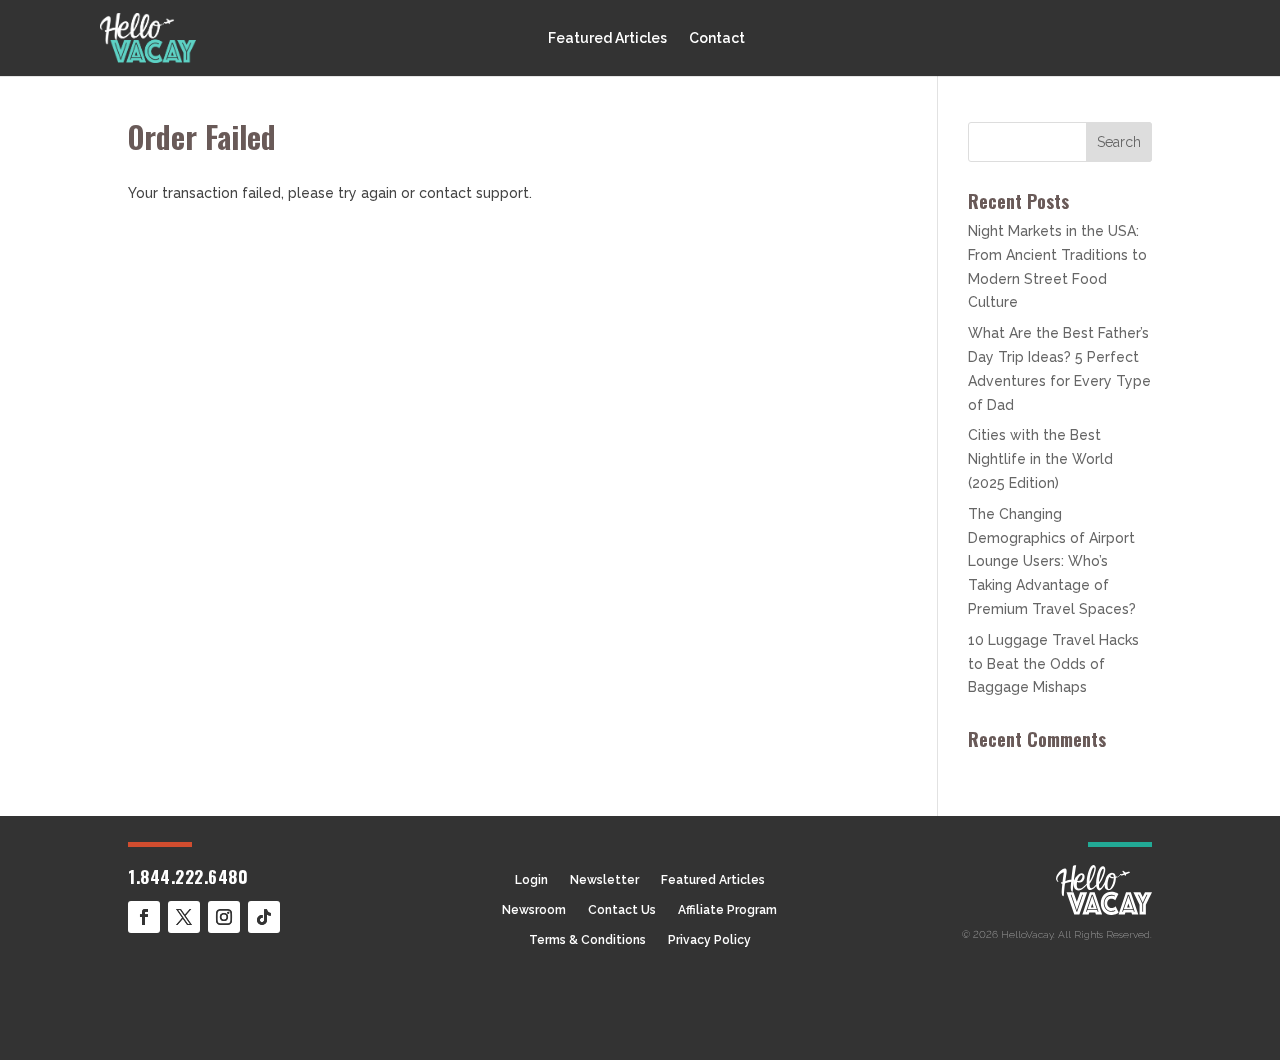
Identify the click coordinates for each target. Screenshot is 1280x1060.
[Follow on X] (184, 917)
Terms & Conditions (587, 940)
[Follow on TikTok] (264, 917)
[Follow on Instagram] (224, 917)
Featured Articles (607, 38)
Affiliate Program (727, 910)
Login (531, 880)
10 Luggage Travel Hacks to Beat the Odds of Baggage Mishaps (1053, 664)
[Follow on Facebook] (144, 917)
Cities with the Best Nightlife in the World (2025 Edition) (1040, 459)
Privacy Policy (709, 940)
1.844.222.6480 (188, 876)
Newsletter (604, 880)
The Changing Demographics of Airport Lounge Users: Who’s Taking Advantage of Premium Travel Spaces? (1052, 561)
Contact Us (622, 910)
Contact (717, 38)
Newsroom (534, 910)
